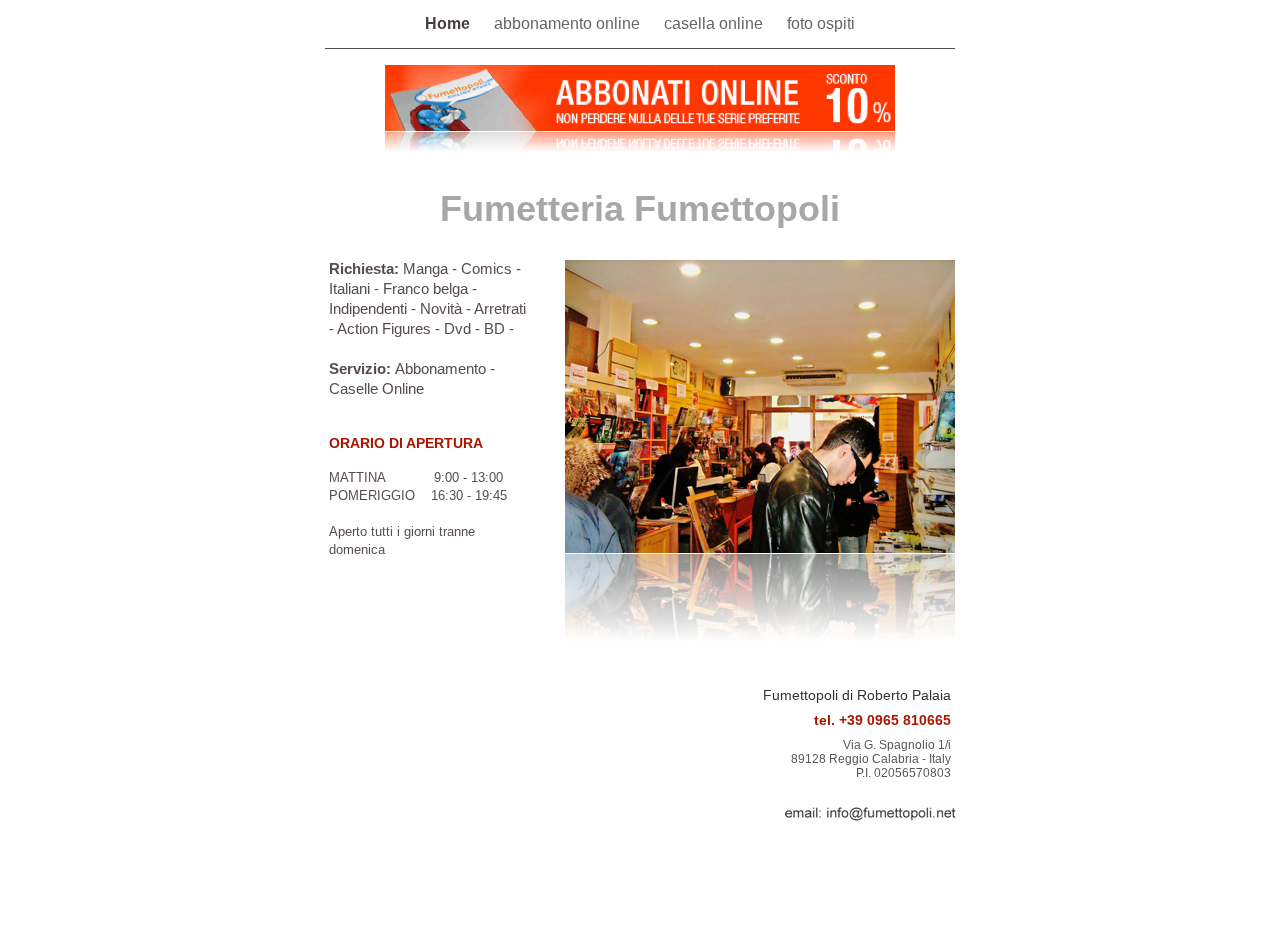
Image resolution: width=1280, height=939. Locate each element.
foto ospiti (821, 23)
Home (449, 23)
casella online (715, 23)
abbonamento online (569, 23)
